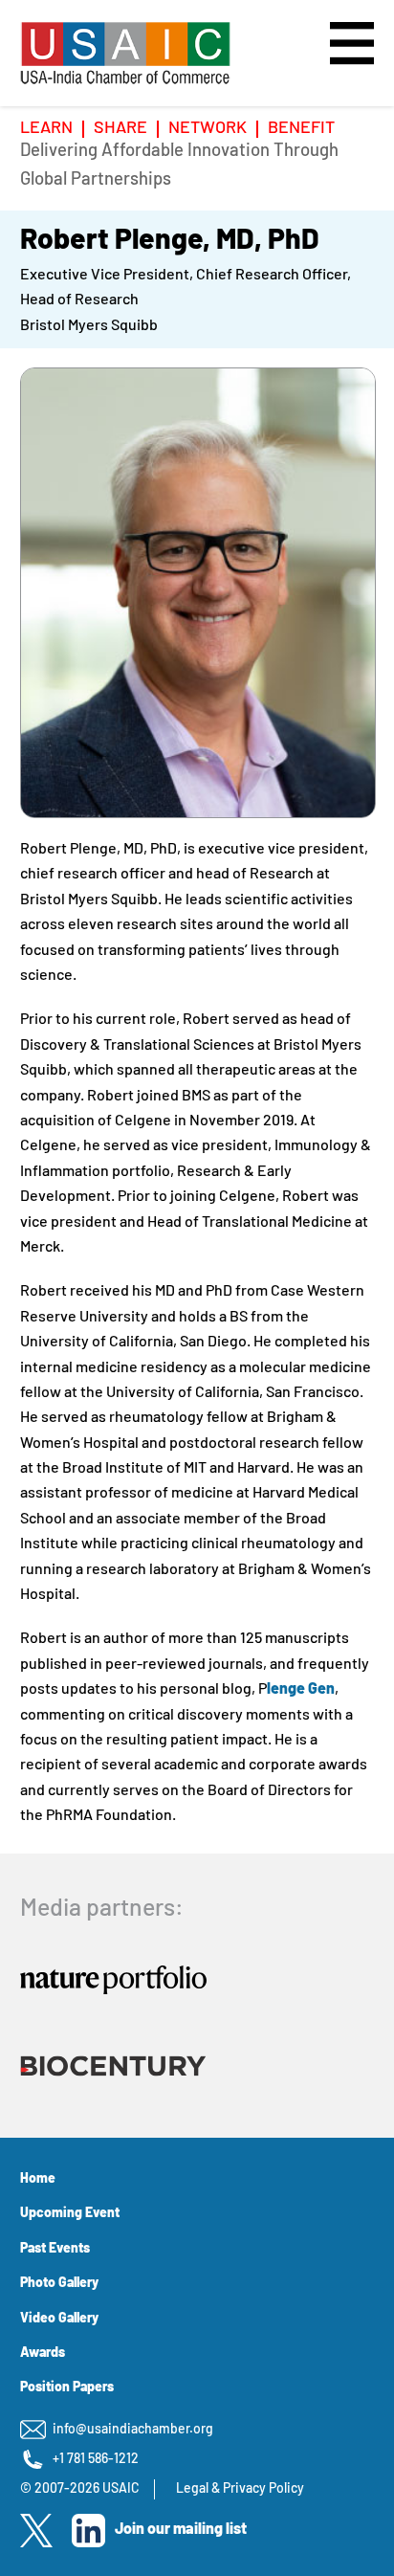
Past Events (55, 2249)
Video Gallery (59, 2319)
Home (38, 2179)
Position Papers (67, 2388)
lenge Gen (301, 1690)
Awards (43, 2354)
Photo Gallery (59, 2284)
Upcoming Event (70, 2214)
